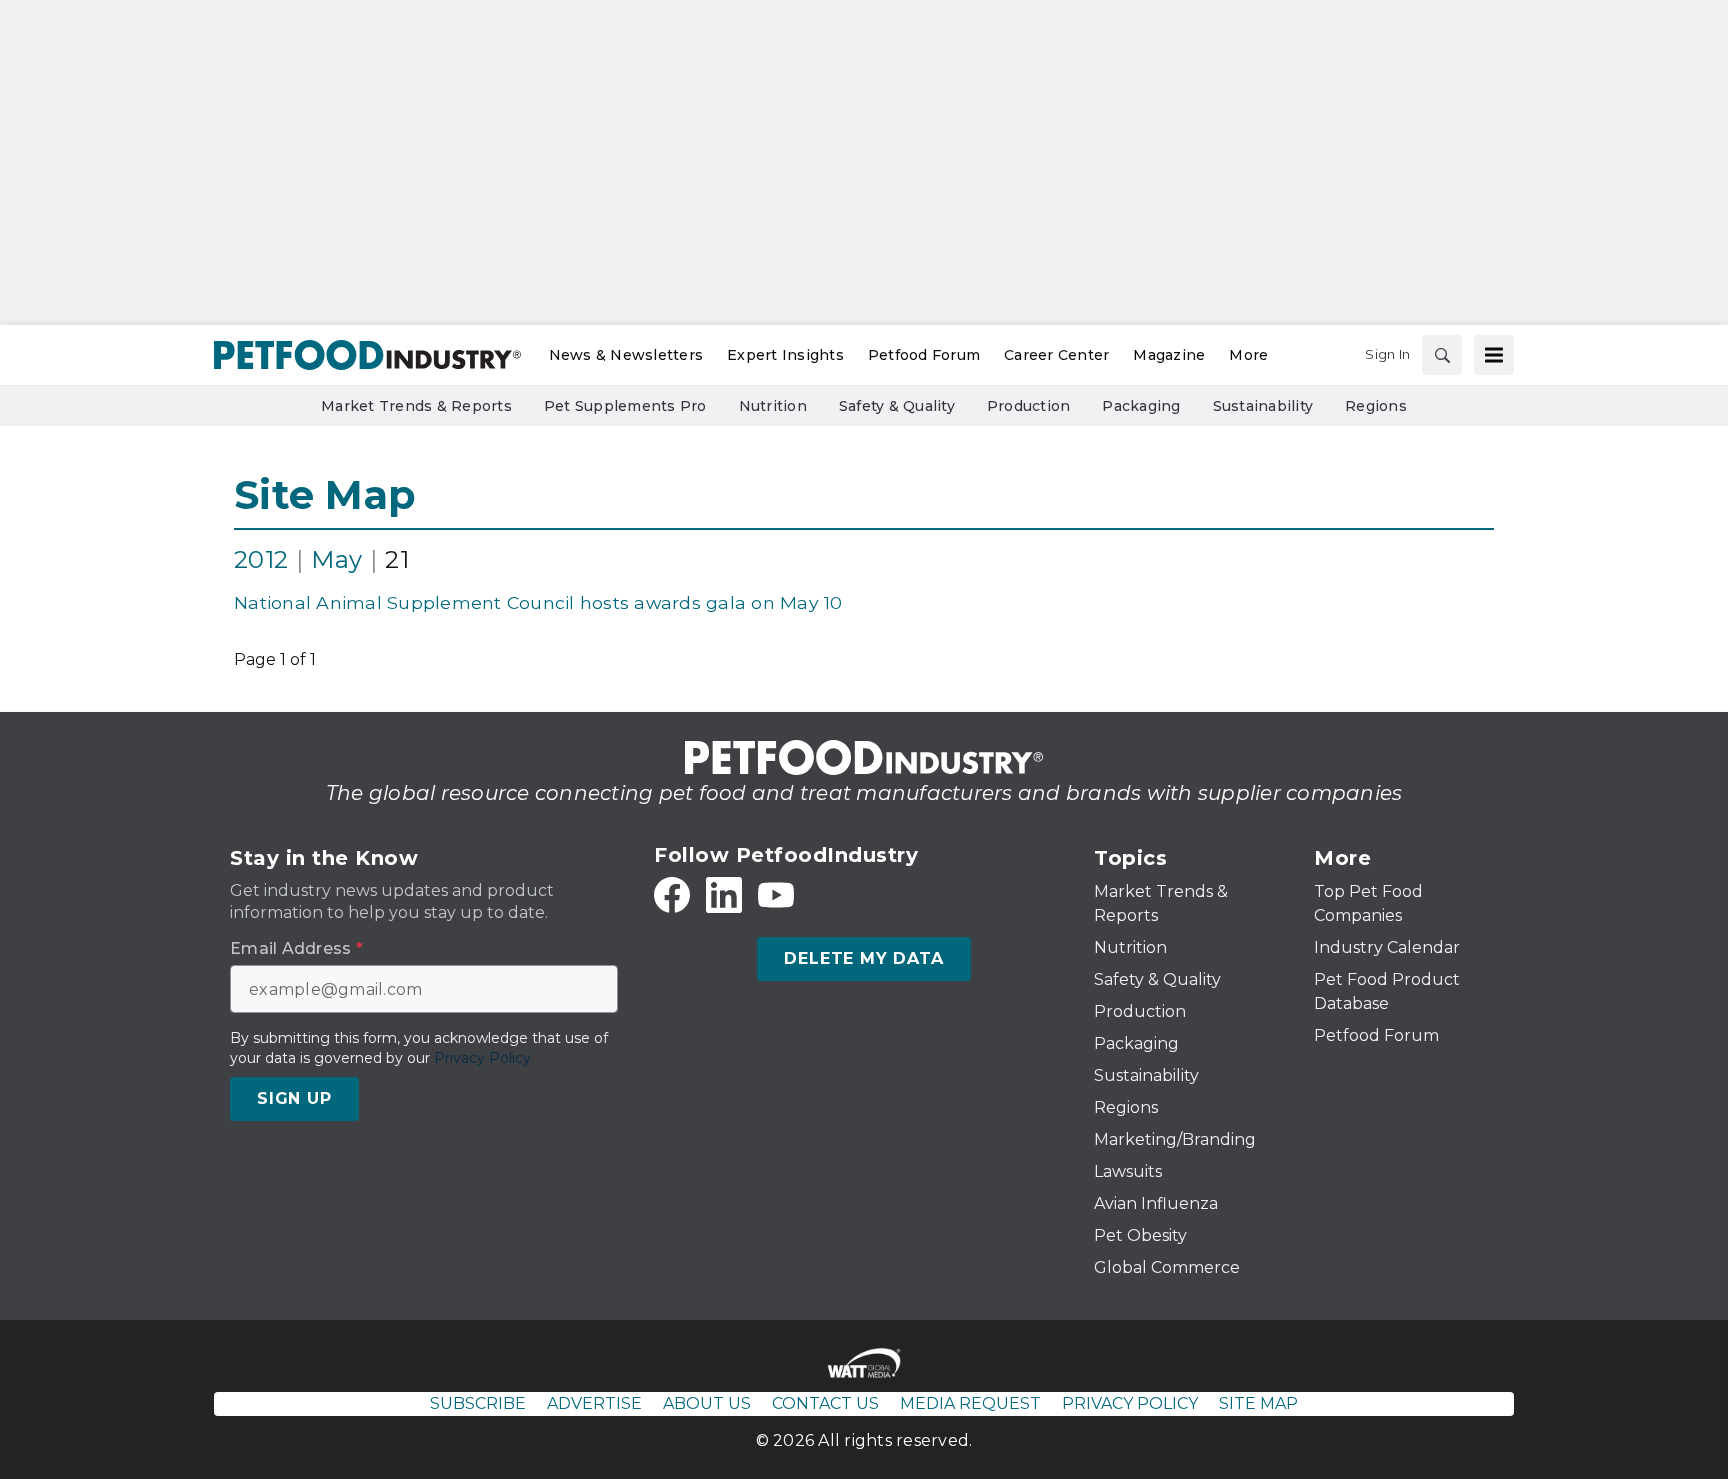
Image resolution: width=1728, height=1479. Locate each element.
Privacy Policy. (484, 1058)
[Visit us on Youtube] (776, 895)
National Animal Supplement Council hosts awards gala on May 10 (538, 602)
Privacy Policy (1130, 1403)
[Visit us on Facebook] (672, 895)
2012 (261, 559)
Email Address (296, 949)
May (336, 559)
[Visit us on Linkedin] (724, 895)
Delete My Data (863, 958)
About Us (707, 1403)
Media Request (970, 1403)
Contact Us (825, 1403)
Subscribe (478, 1403)
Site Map (325, 494)
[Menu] (1494, 355)
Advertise (594, 1403)
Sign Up (294, 1098)
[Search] (1442, 355)
